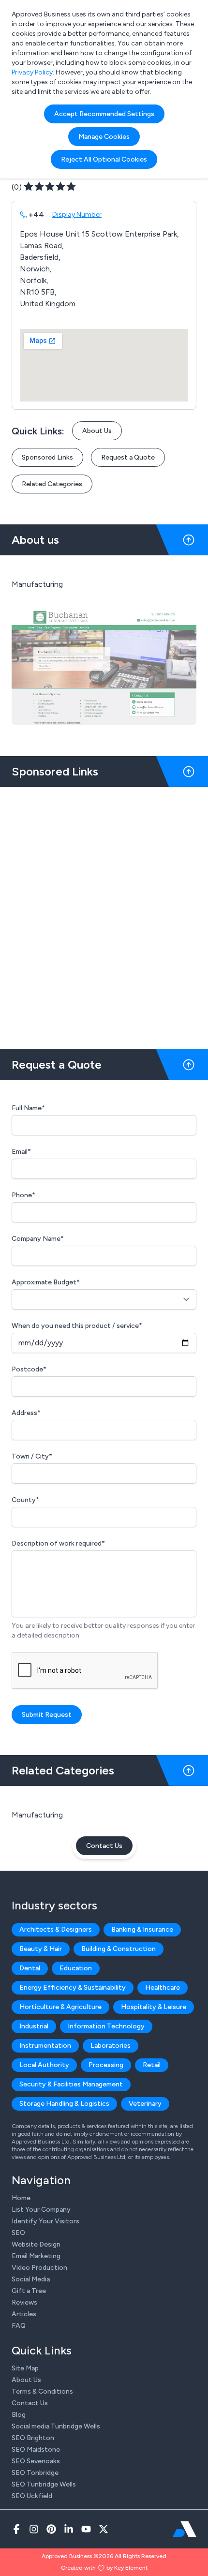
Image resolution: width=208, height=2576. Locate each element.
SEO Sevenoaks (36, 2461)
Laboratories (111, 2046)
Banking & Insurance (142, 1929)
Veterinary (145, 2104)
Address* (26, 1413)
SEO (18, 2233)
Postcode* (29, 1369)
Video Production (39, 2268)
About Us (97, 431)
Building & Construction (119, 1949)
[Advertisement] (104, 914)
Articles (24, 2314)
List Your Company (41, 2210)
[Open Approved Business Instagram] (34, 2529)
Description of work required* (58, 1543)
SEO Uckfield (32, 2496)
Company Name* (38, 1239)
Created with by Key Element (104, 2568)
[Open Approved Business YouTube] (86, 2529)
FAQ (19, 2326)
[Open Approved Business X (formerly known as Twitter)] (104, 2529)
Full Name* (28, 1108)
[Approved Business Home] (185, 2529)
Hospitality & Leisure (154, 2007)
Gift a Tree (29, 2291)
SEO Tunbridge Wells (44, 2484)
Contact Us (104, 1846)
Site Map (25, 2368)
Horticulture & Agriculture (60, 2007)
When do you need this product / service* (77, 1326)
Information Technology (106, 2026)
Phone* (23, 1195)
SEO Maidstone (36, 2449)
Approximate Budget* (46, 1282)
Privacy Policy (32, 72)
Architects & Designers (56, 1929)
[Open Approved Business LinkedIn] (69, 2529)
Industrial (34, 2026)
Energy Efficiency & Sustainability (73, 1988)
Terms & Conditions (42, 2391)
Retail (152, 2065)
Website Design (36, 2244)
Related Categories (52, 484)
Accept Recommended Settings (104, 114)
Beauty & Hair (41, 1949)
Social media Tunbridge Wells (56, 2426)
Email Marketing (36, 2256)
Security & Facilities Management (71, 2084)
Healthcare (163, 1988)
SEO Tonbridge (35, 2473)
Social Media (31, 2279)
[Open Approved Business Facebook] (16, 2529)
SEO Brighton (33, 2438)
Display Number (77, 215)
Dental (30, 1968)
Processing (106, 2065)
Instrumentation (45, 2046)
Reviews (24, 2302)
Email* (21, 1152)
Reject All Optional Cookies (104, 159)
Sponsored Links (47, 457)
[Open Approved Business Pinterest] (51, 2529)
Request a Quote (128, 457)
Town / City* (32, 1456)
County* (25, 1500)
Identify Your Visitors (45, 2221)
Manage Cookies (104, 137)
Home (21, 2198)
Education (76, 1968)
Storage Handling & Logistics (64, 2104)
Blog (19, 2415)
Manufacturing (37, 1815)
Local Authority (44, 2065)
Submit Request (47, 1715)
